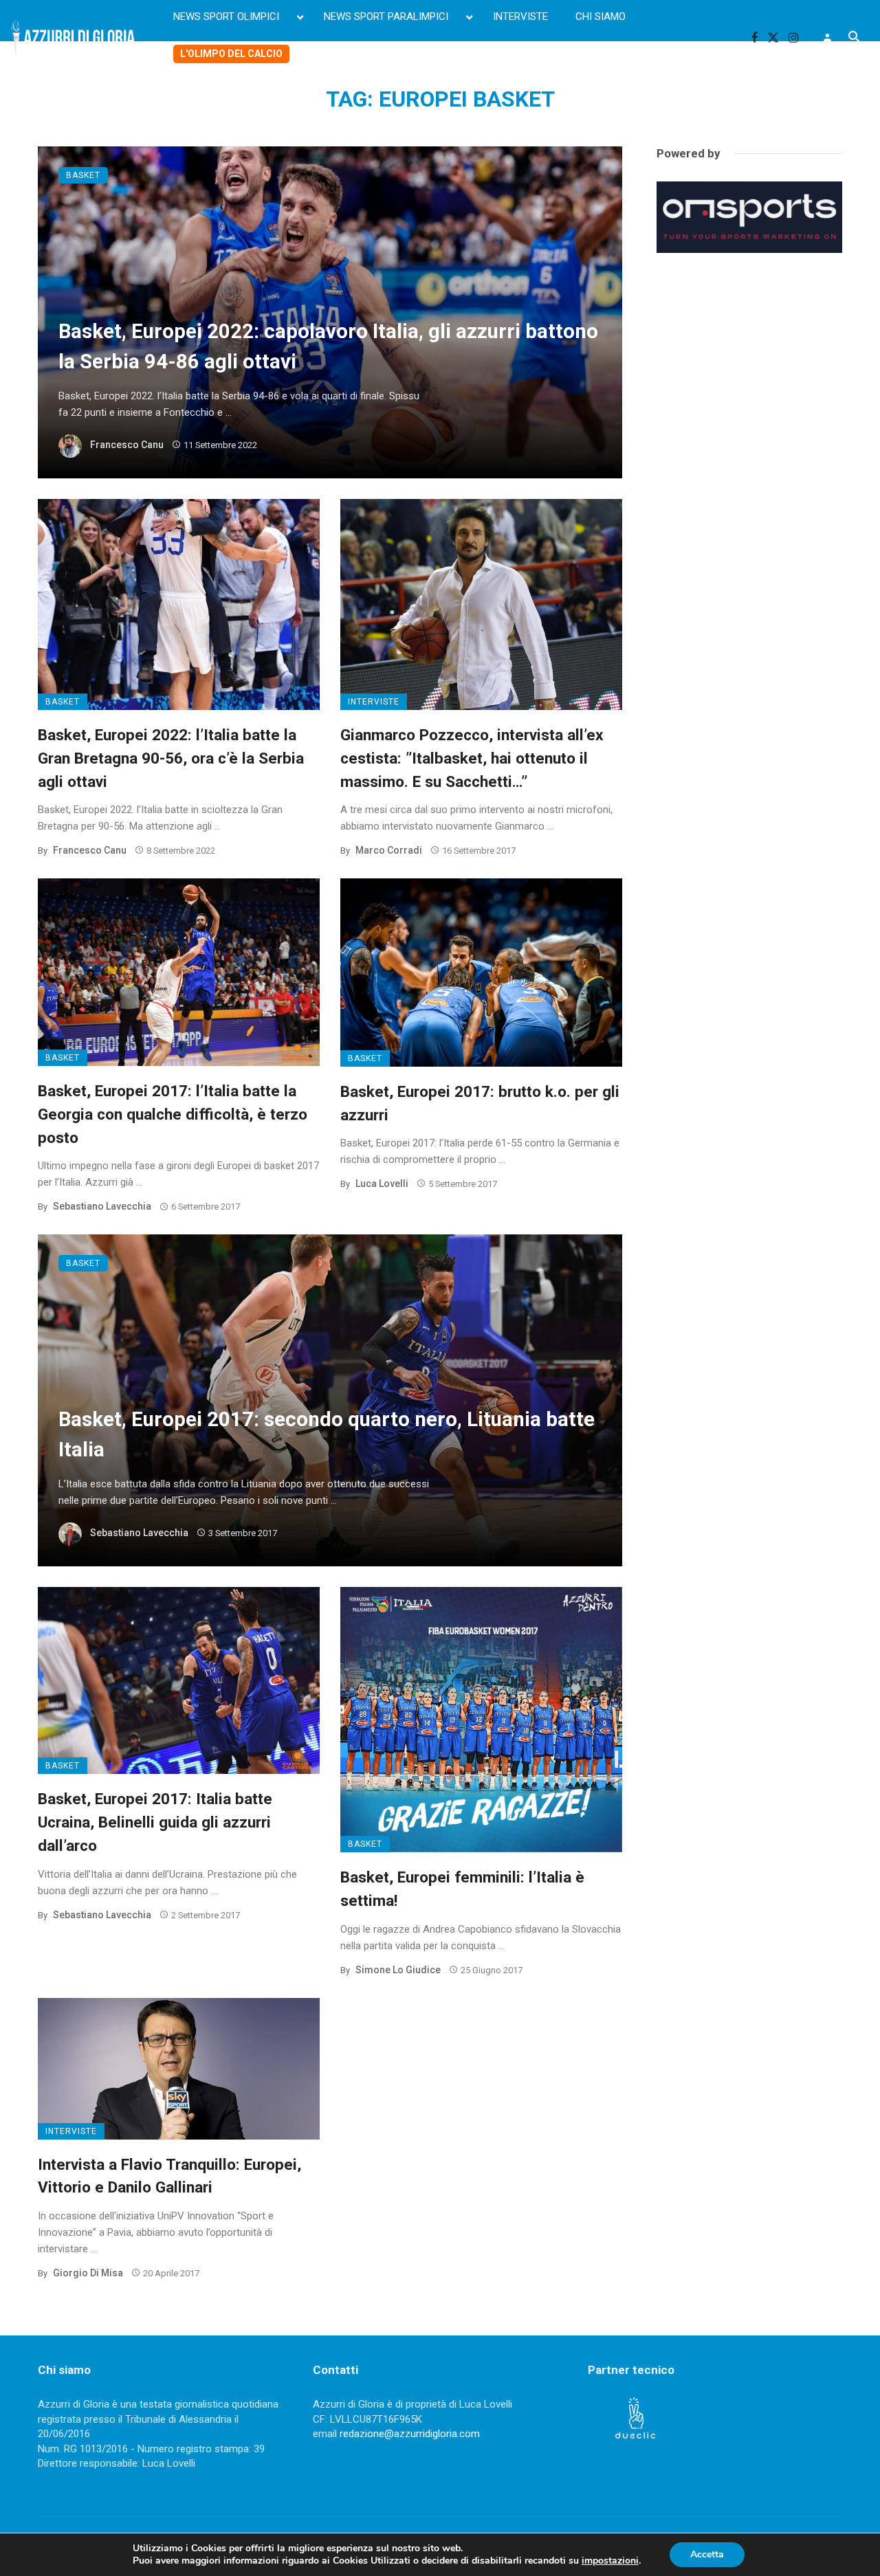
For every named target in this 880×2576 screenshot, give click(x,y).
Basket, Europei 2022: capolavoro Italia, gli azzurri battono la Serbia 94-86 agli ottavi (328, 346)
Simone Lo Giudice (398, 1970)
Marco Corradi (389, 850)
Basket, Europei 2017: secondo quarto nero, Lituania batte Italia (327, 1434)
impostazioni (610, 2561)
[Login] (827, 37)
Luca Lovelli (382, 1184)
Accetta (707, 2554)
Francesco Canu (127, 445)
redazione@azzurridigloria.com (410, 2434)
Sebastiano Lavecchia (102, 1206)
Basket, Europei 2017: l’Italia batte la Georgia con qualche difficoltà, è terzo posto (173, 1114)
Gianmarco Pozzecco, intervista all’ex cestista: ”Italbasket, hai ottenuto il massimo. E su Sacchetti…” (472, 758)
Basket (83, 175)
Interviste (374, 702)
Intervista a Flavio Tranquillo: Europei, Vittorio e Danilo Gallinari (169, 2176)
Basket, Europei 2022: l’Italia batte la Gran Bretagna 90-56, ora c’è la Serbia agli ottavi (171, 758)
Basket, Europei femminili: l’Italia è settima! (462, 1889)
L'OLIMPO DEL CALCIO (231, 54)
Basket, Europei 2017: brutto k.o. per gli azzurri (480, 1103)
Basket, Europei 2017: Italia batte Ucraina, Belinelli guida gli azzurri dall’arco (155, 1822)
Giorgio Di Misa (88, 2273)
